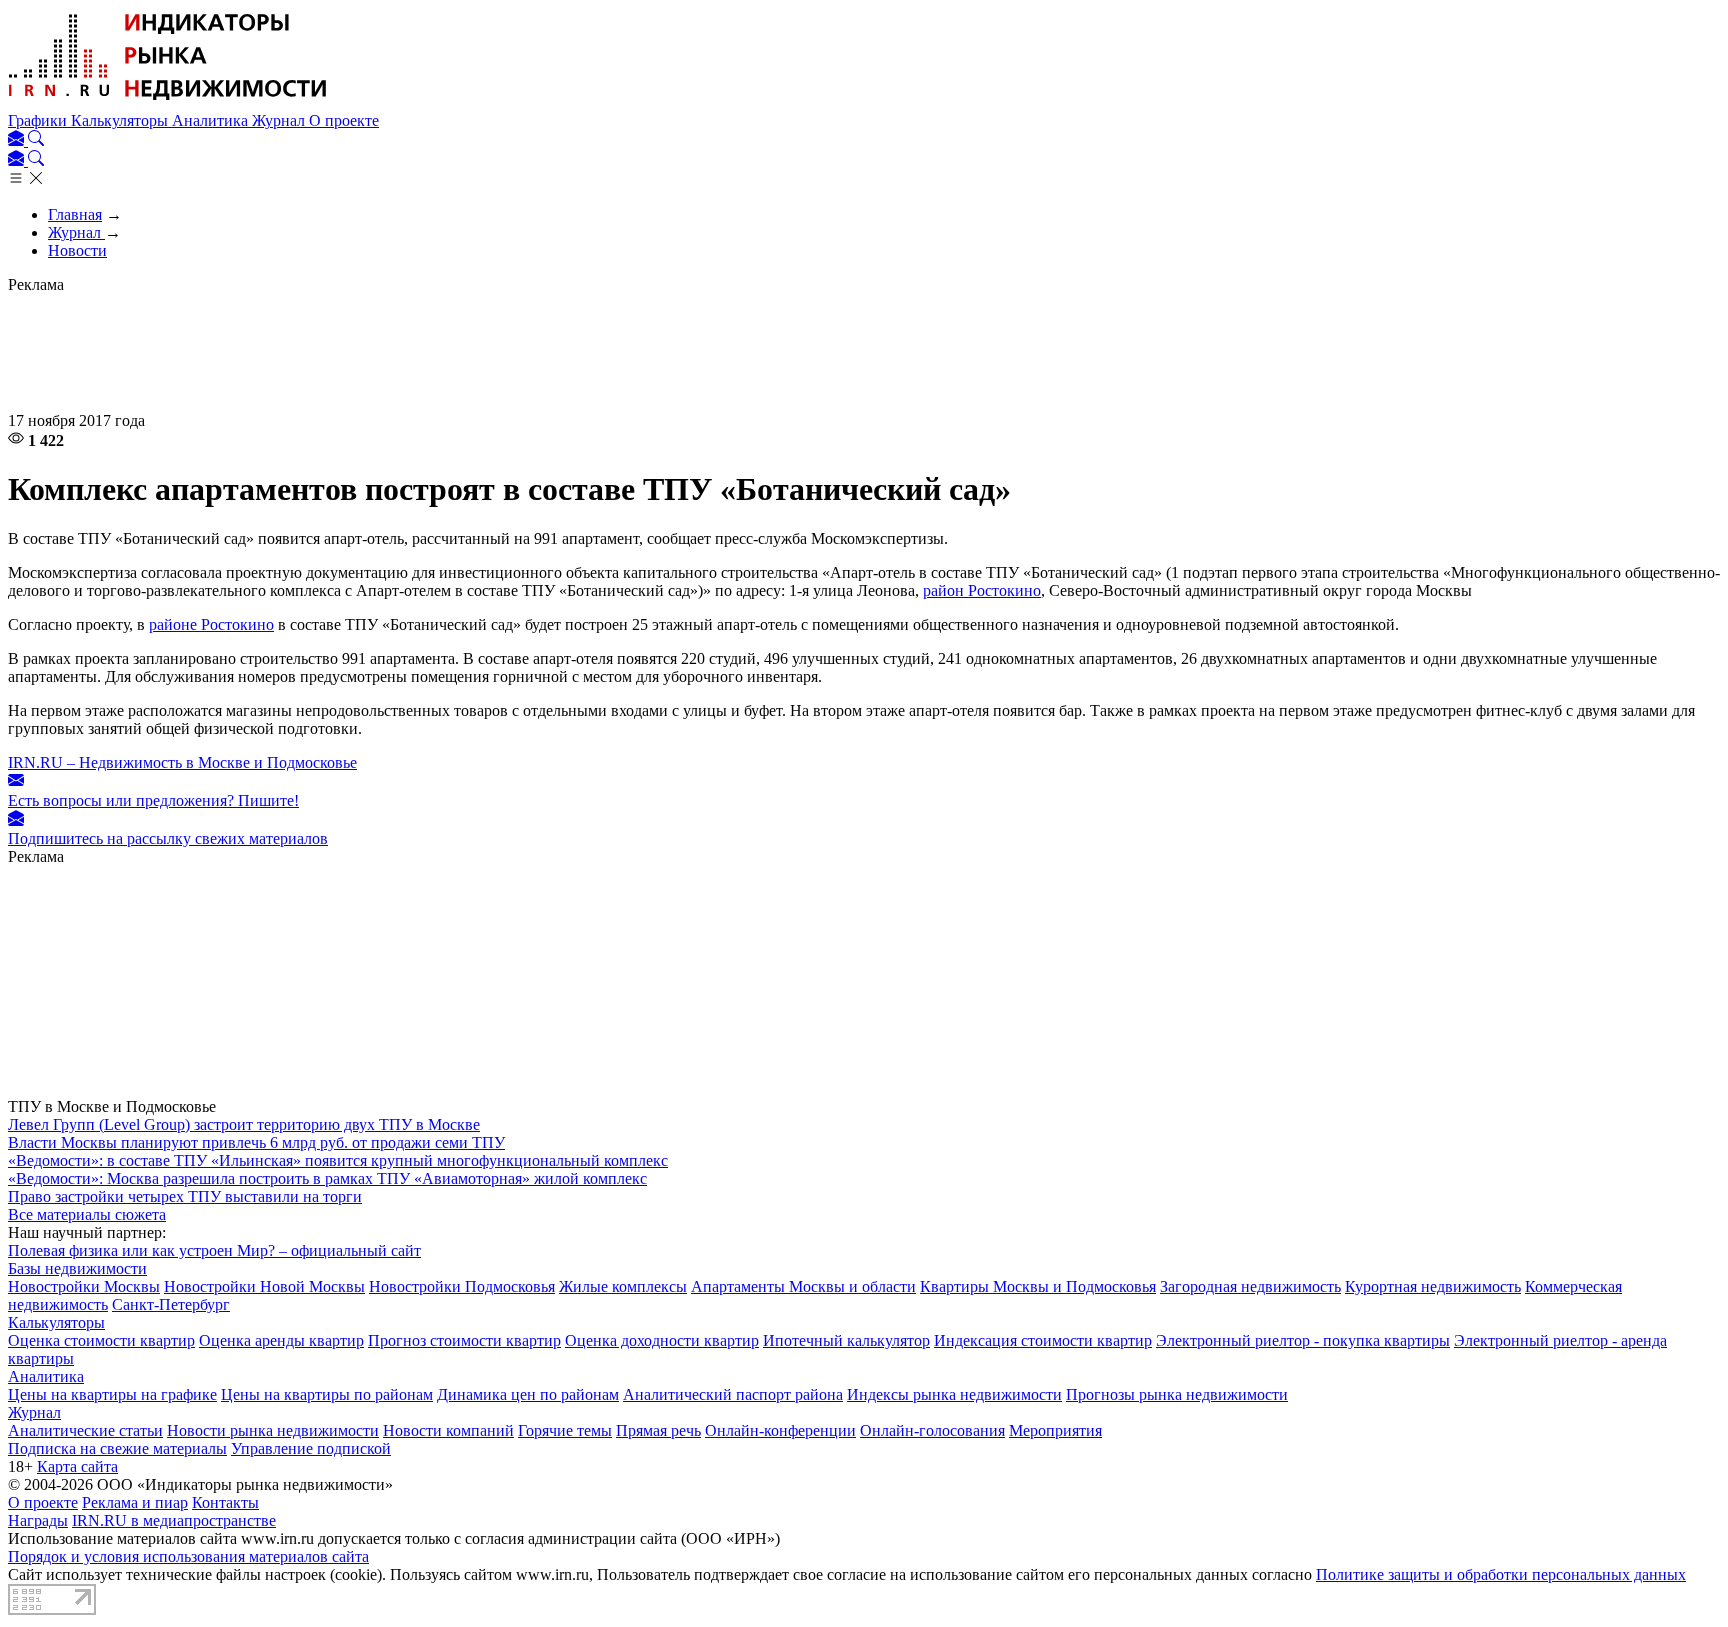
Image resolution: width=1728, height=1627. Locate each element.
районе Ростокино (211, 624)
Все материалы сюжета (87, 1214)
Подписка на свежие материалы (117, 1448)
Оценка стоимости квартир (101, 1340)
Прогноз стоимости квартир (464, 1340)
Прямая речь (658, 1430)
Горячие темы (565, 1430)
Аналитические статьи (85, 1430)
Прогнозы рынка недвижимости (1177, 1394)
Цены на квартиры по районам (327, 1394)
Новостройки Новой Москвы (264, 1286)
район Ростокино (982, 590)
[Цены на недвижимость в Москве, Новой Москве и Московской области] (168, 102)
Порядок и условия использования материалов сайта (188, 1556)
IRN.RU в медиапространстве (174, 1520)
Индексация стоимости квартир (1043, 1340)
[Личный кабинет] (18, 140)
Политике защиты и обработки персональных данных (1501, 1574)
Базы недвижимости (77, 1268)
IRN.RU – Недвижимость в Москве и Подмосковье (182, 762)
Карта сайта (77, 1466)
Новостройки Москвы (84, 1286)
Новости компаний (448, 1430)
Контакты (225, 1502)
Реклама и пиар (135, 1502)
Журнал (280, 120)
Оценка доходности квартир (662, 1340)
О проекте (344, 120)
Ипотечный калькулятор (846, 1340)
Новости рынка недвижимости (273, 1430)
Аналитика (212, 120)
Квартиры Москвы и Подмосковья (1038, 1286)
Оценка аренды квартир (281, 1340)
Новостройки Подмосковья (462, 1286)
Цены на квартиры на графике (112, 1394)
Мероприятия (1055, 1430)
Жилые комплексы (623, 1286)
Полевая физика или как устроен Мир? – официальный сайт (214, 1250)
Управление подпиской (311, 1448)
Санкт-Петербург (171, 1304)
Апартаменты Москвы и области (803, 1286)
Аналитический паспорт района (733, 1394)
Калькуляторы (121, 120)
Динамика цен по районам (528, 1394)
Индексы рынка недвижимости (954, 1394)
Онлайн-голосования (932, 1430)
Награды (38, 1520)
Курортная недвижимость (1433, 1286)
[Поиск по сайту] (36, 140)
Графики (39, 120)
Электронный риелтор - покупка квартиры (1303, 1340)
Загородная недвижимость (1250, 1286)
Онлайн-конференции (780, 1430)
